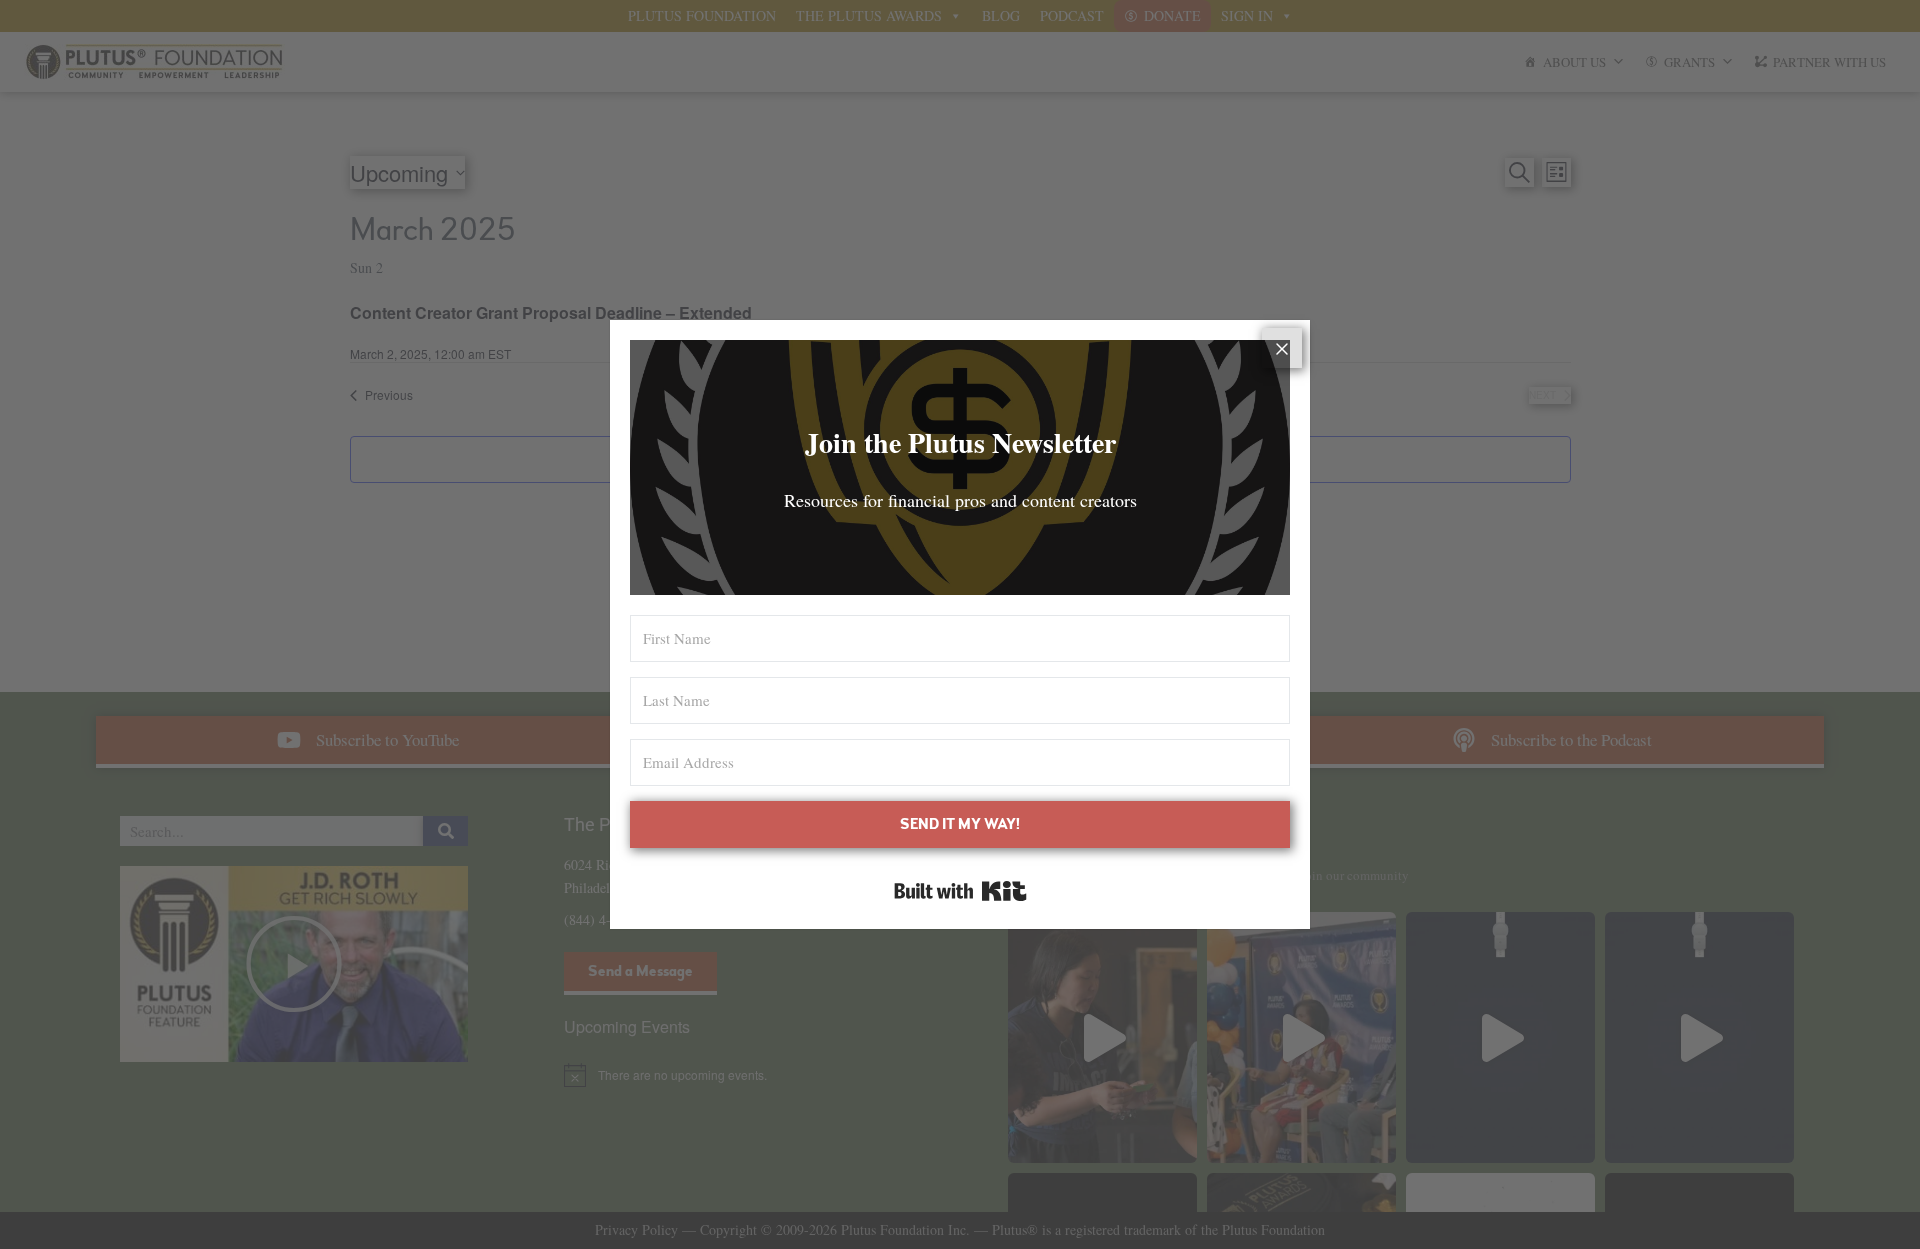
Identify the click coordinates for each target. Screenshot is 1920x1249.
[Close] (1282, 348)
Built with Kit (960, 891)
